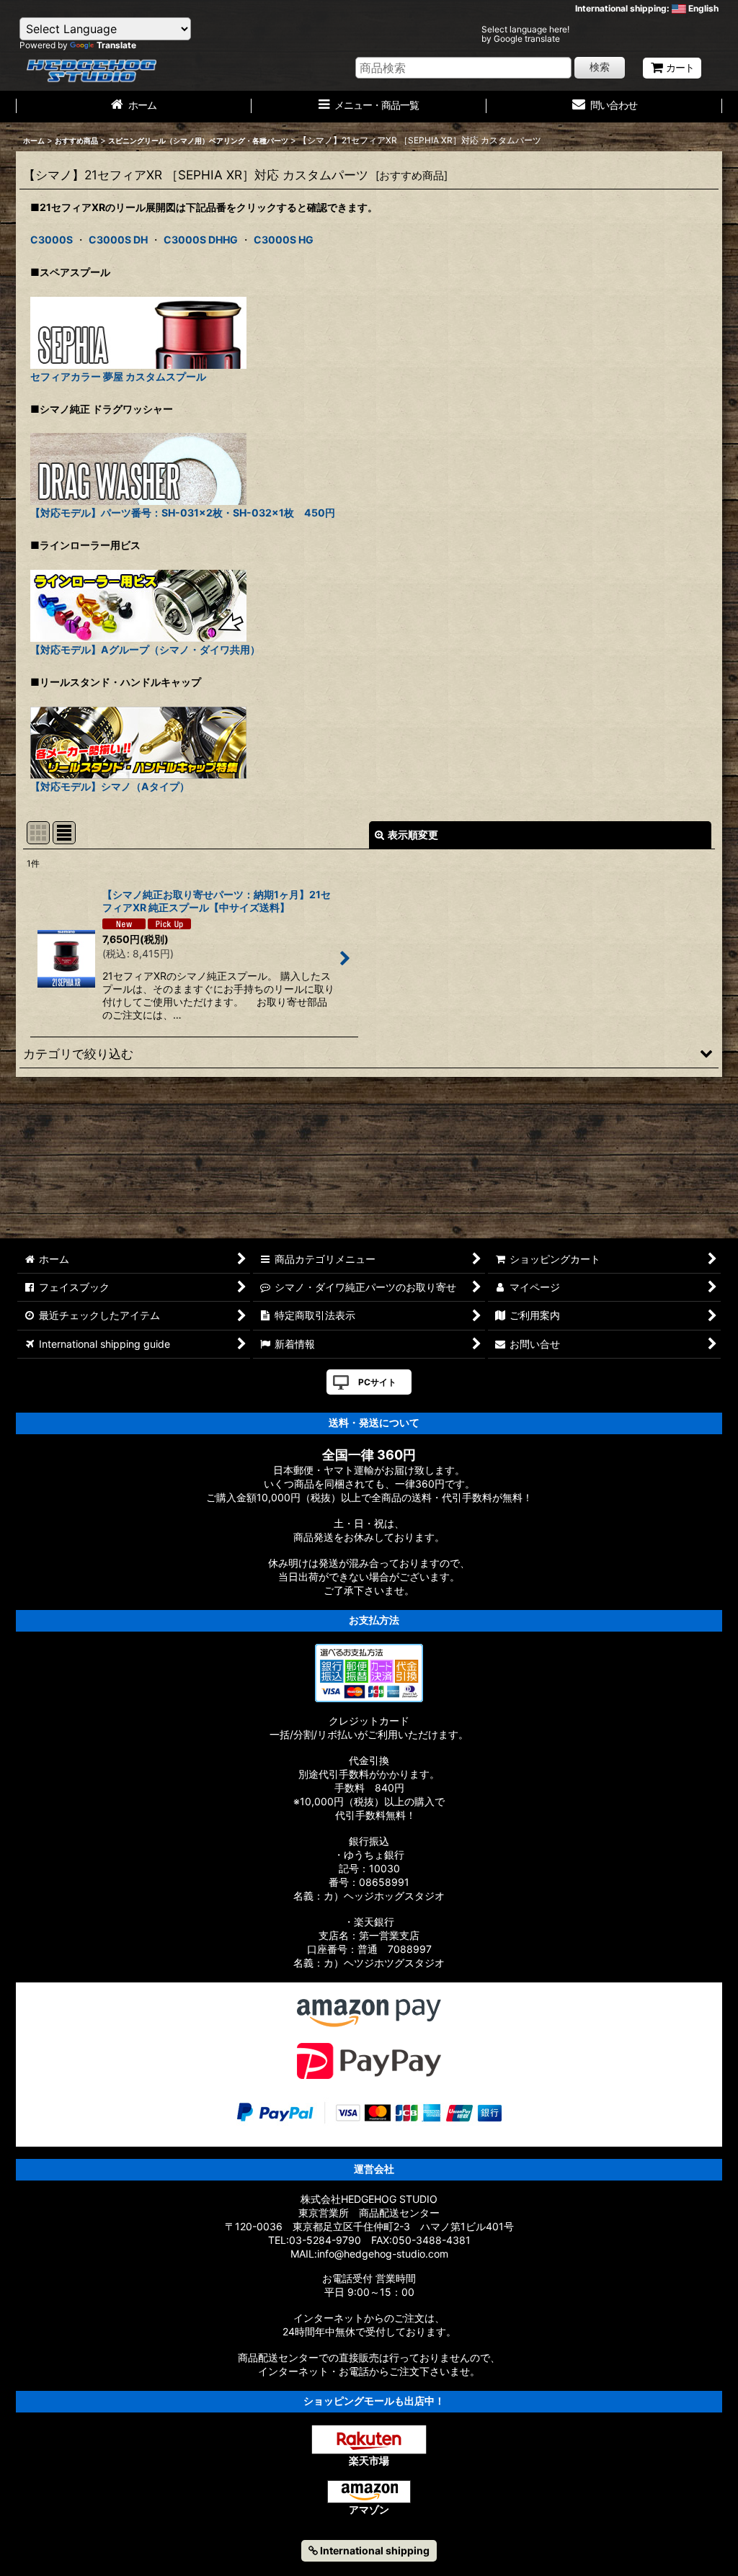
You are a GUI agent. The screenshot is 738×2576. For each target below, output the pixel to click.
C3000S (52, 240)
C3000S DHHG (201, 240)
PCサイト (377, 1382)
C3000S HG (284, 240)
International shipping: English (647, 8)
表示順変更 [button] (413, 835)
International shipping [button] (374, 2550)
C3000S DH (118, 240)
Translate (116, 45)
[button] (369, 1053)
